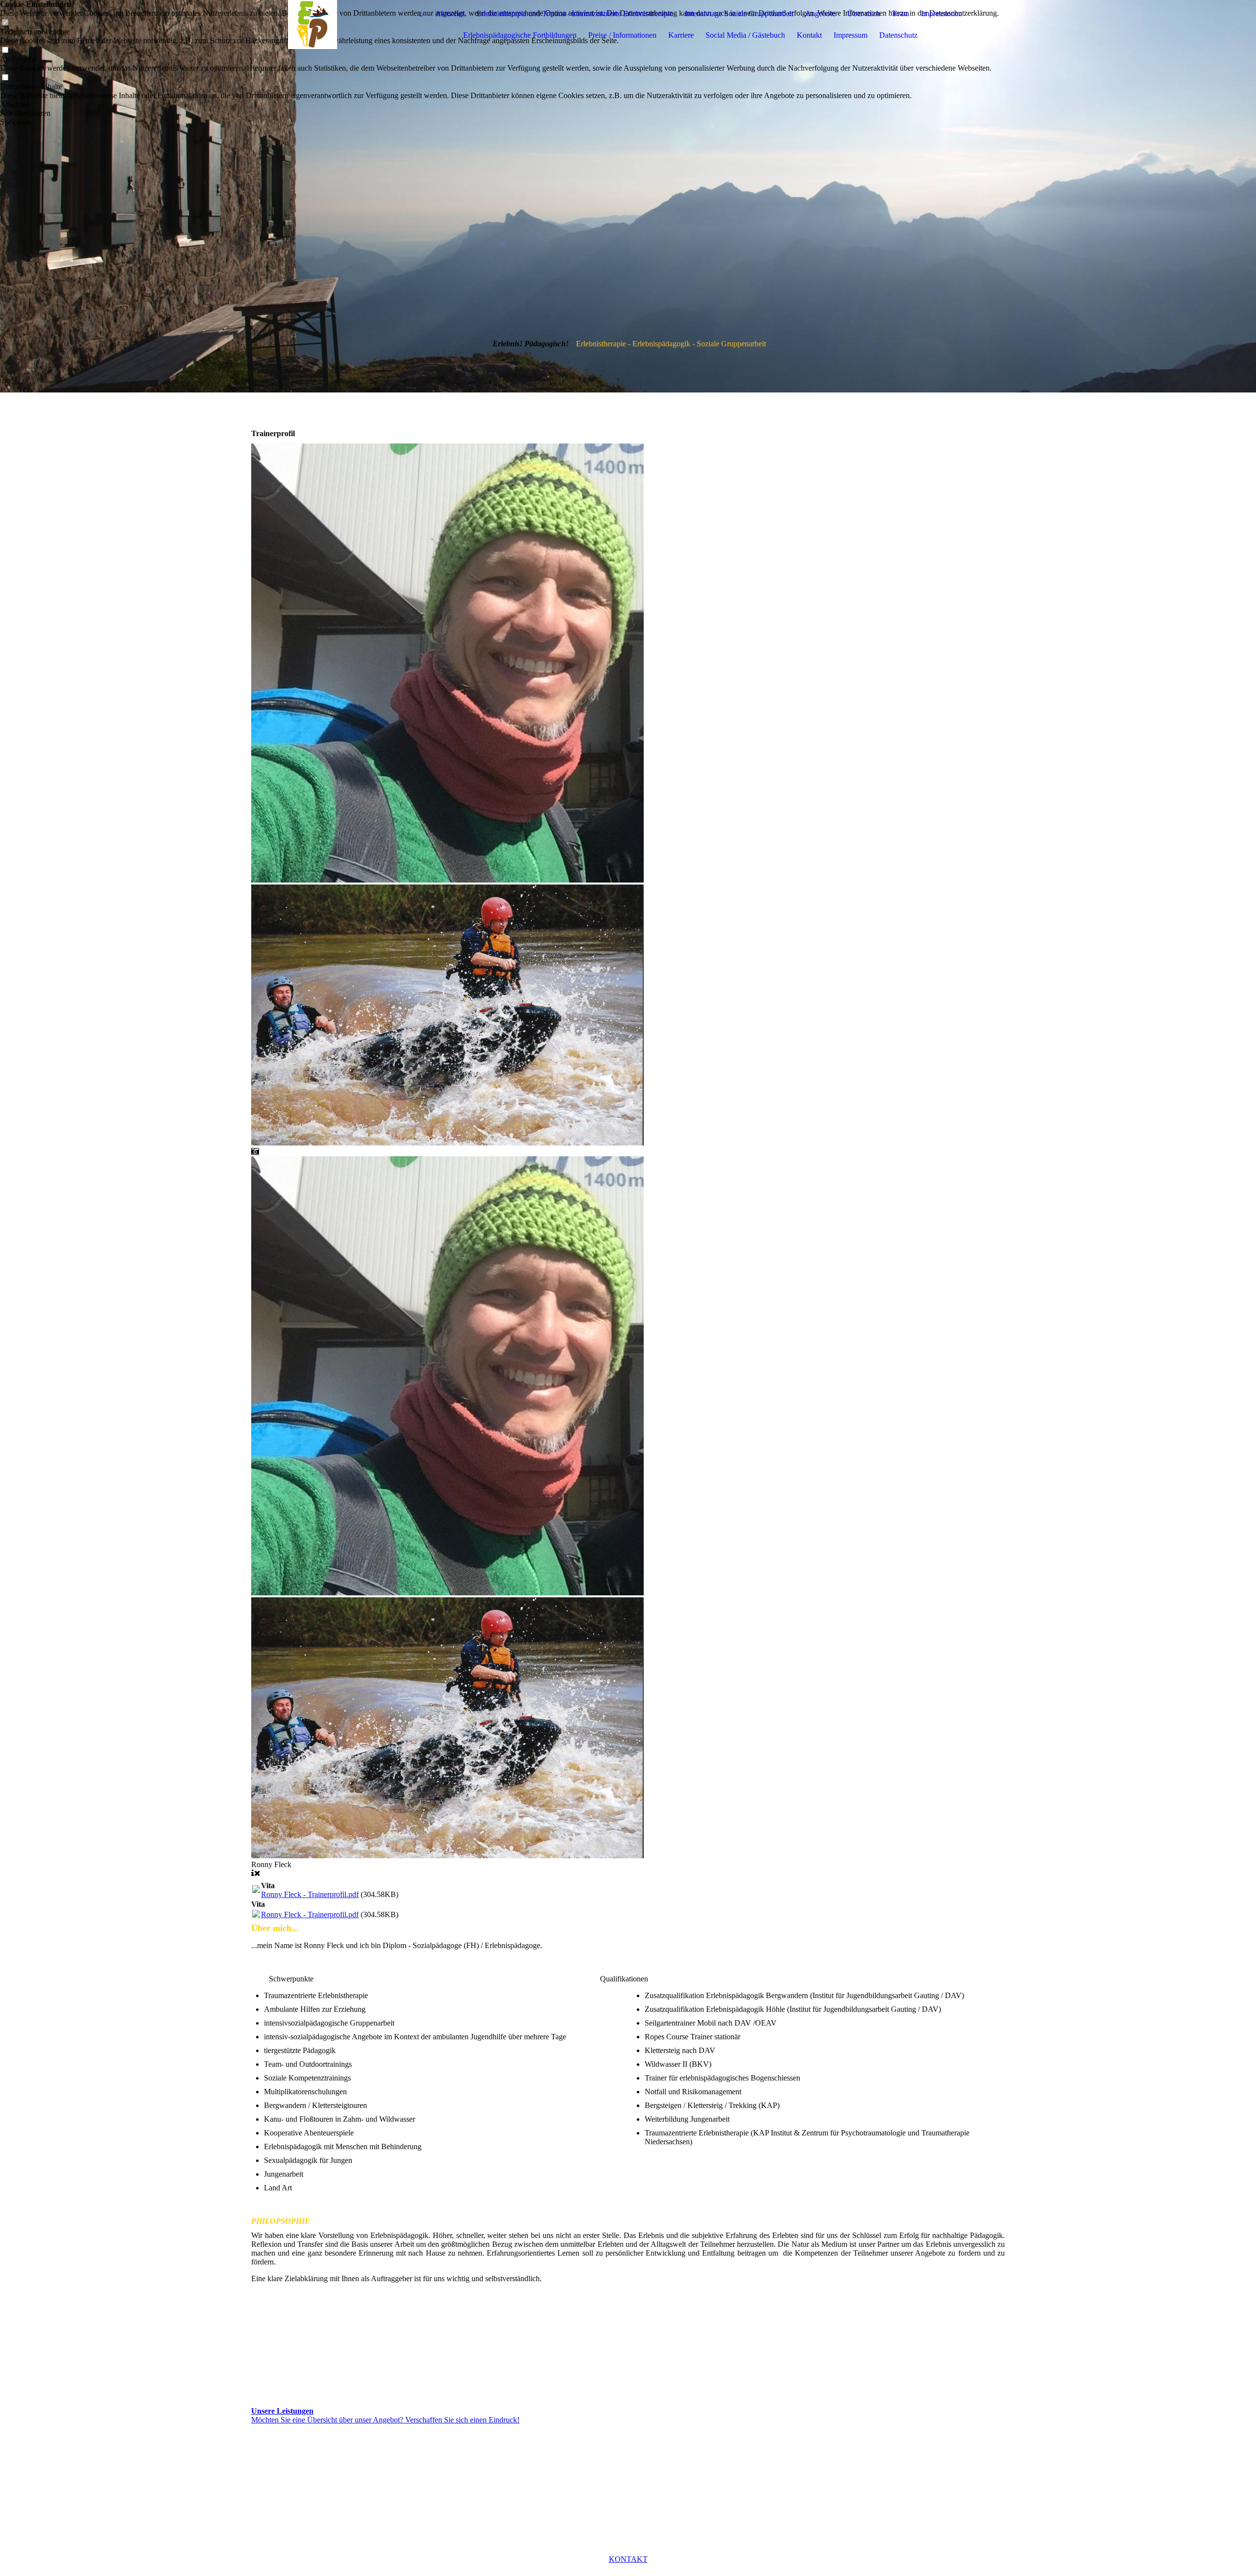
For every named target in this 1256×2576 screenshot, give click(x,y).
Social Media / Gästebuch (745, 35)
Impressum (850, 35)
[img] (313, 25)
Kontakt (809, 35)
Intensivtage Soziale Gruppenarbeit (739, 13)
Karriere (681, 35)
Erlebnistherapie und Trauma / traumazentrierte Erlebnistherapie (575, 13)
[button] (499, 104)
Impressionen (942, 13)
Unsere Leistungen (282, 2411)
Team (901, 13)
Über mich (864, 13)
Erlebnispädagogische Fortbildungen (520, 35)
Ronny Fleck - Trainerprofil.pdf (310, 1894)
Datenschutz (898, 35)
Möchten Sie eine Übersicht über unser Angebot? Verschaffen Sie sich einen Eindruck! (385, 2420)
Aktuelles (450, 13)
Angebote (820, 13)
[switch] (5, 50)
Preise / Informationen (622, 35)
